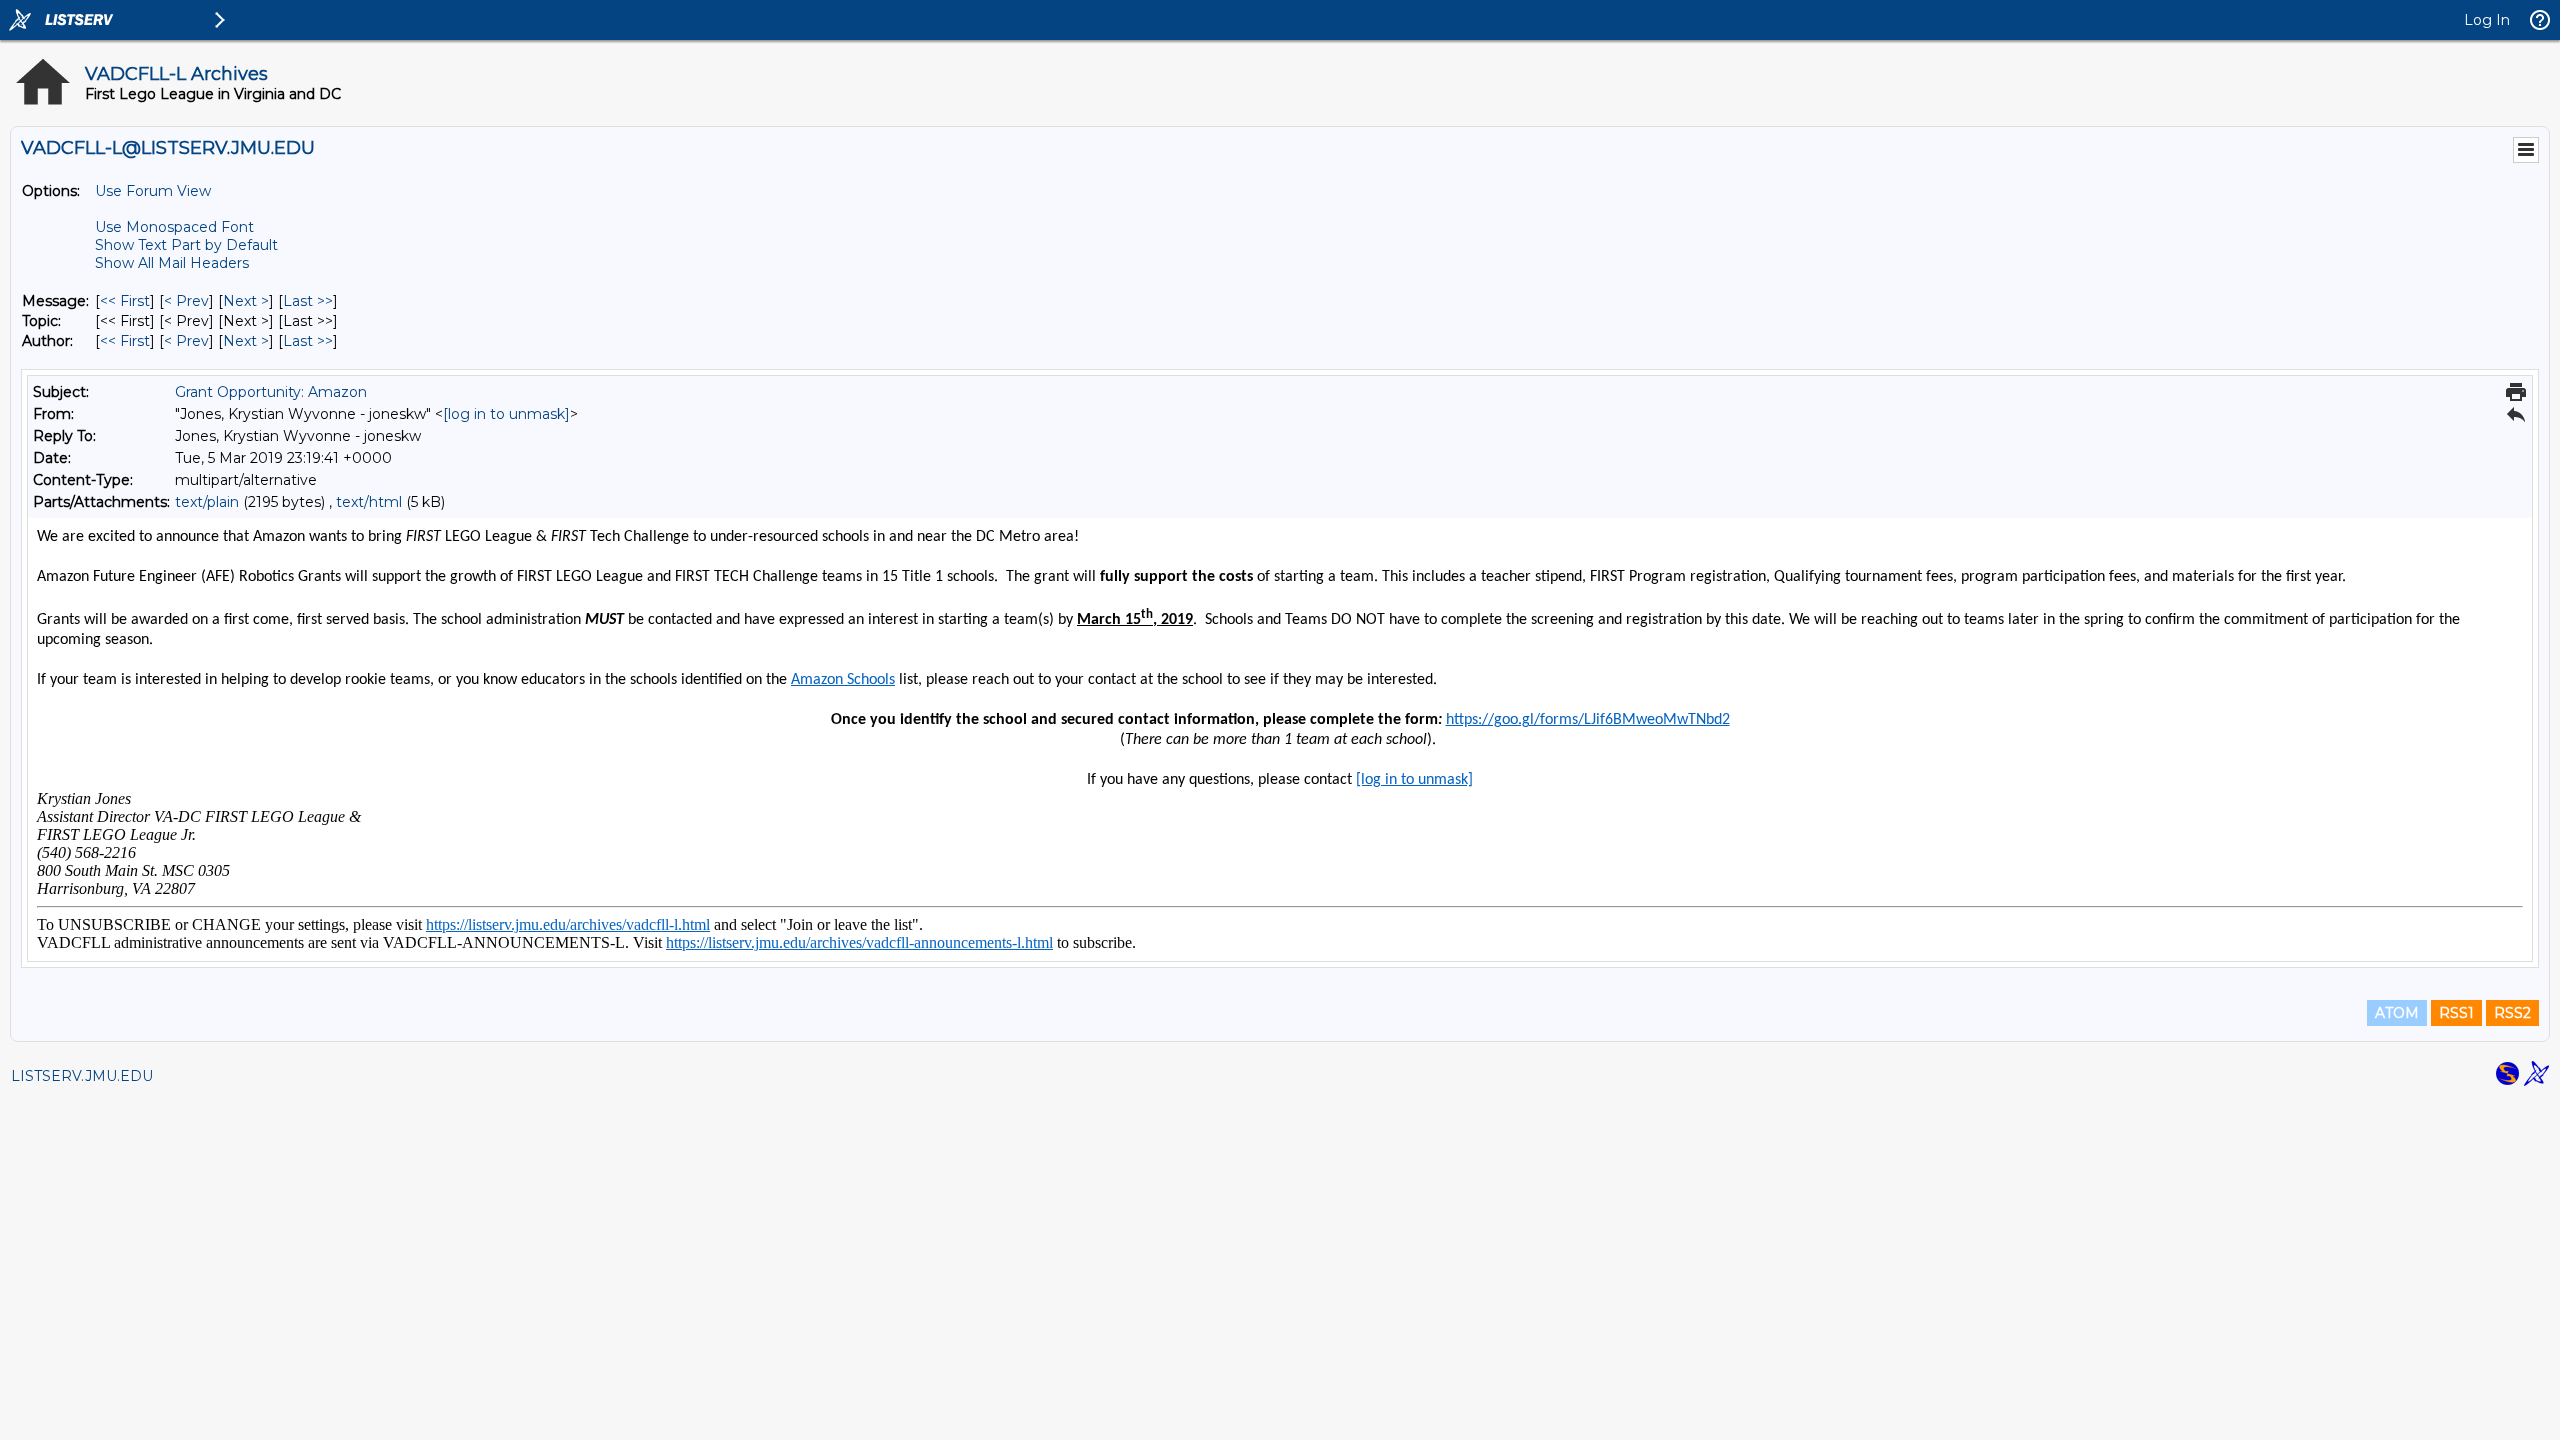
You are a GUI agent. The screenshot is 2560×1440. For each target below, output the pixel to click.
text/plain (207, 502)
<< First (125, 301)
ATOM (2397, 1013)
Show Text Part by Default (186, 245)
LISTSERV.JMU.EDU (82, 1076)
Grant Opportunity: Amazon (271, 392)
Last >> (308, 301)
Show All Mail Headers (172, 263)
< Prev (186, 301)
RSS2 (2512, 1013)
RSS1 (2456, 1013)
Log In (2487, 20)
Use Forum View (153, 191)
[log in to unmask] (506, 414)
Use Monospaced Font (174, 227)
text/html (369, 502)
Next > (246, 301)
